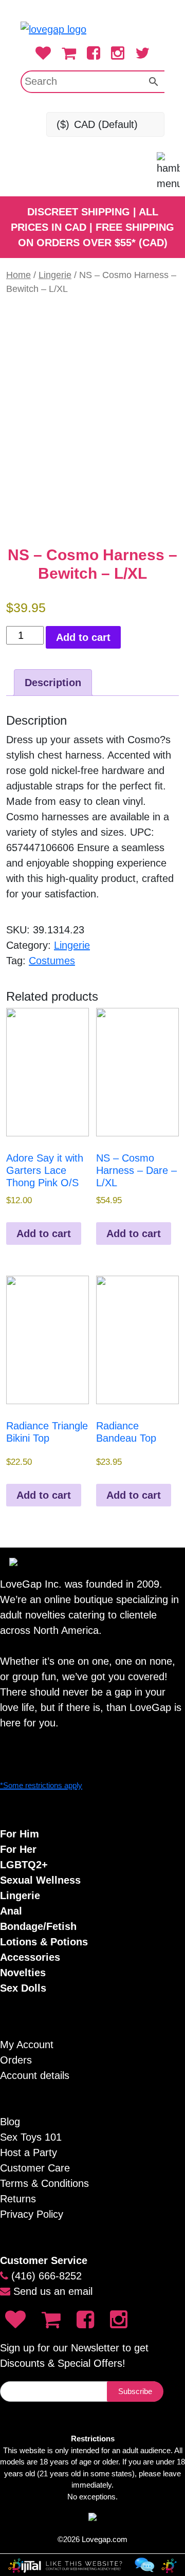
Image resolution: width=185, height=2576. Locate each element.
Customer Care (35, 2168)
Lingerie (55, 275)
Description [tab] (53, 683)
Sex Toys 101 (31, 2137)
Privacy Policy (32, 2214)
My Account (27, 2045)
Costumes (52, 961)
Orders (16, 2060)
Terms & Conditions (44, 2183)
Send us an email (53, 2291)
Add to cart (83, 637)
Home (18, 275)
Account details (35, 2075)
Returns (18, 2199)
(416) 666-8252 (47, 2276)
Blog (10, 2122)
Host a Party (29, 2152)
